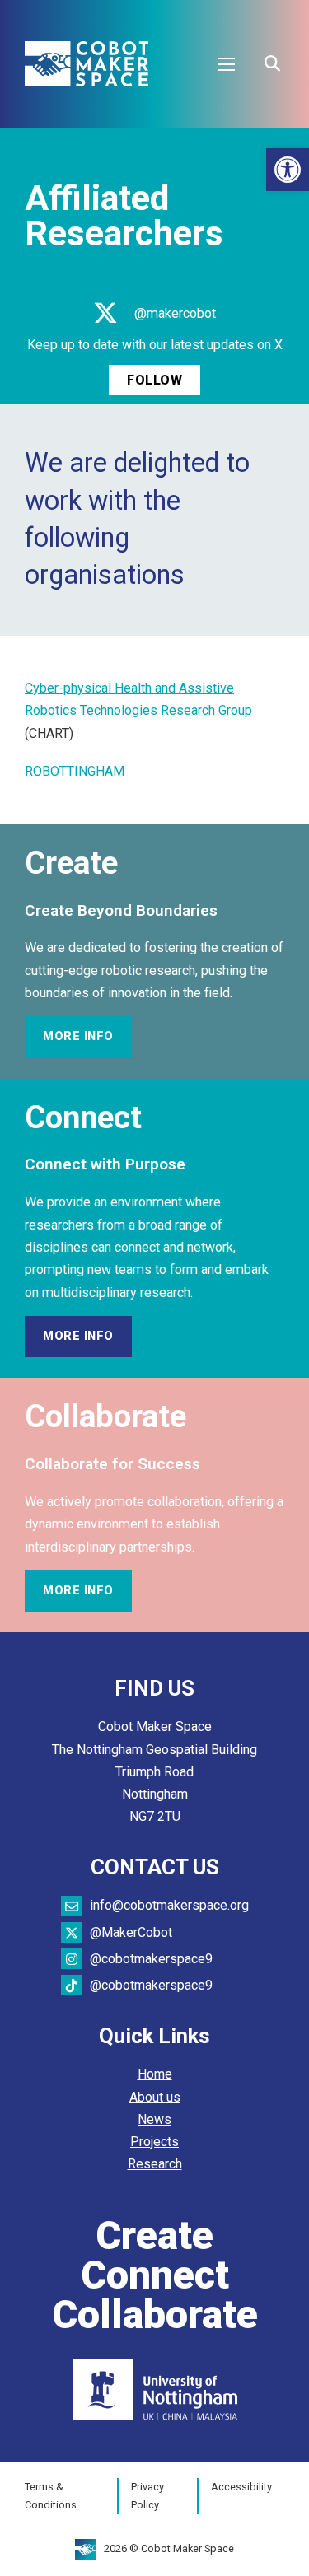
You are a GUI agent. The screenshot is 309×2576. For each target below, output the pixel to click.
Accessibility (241, 2487)
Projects (154, 2142)
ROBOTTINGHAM (75, 771)
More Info (78, 1036)
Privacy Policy (147, 2496)
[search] (272, 64)
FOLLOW (154, 380)
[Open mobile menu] (227, 64)
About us (155, 2097)
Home (155, 2074)
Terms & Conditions (51, 2496)
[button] (288, 170)
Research (155, 2164)
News (154, 2119)
